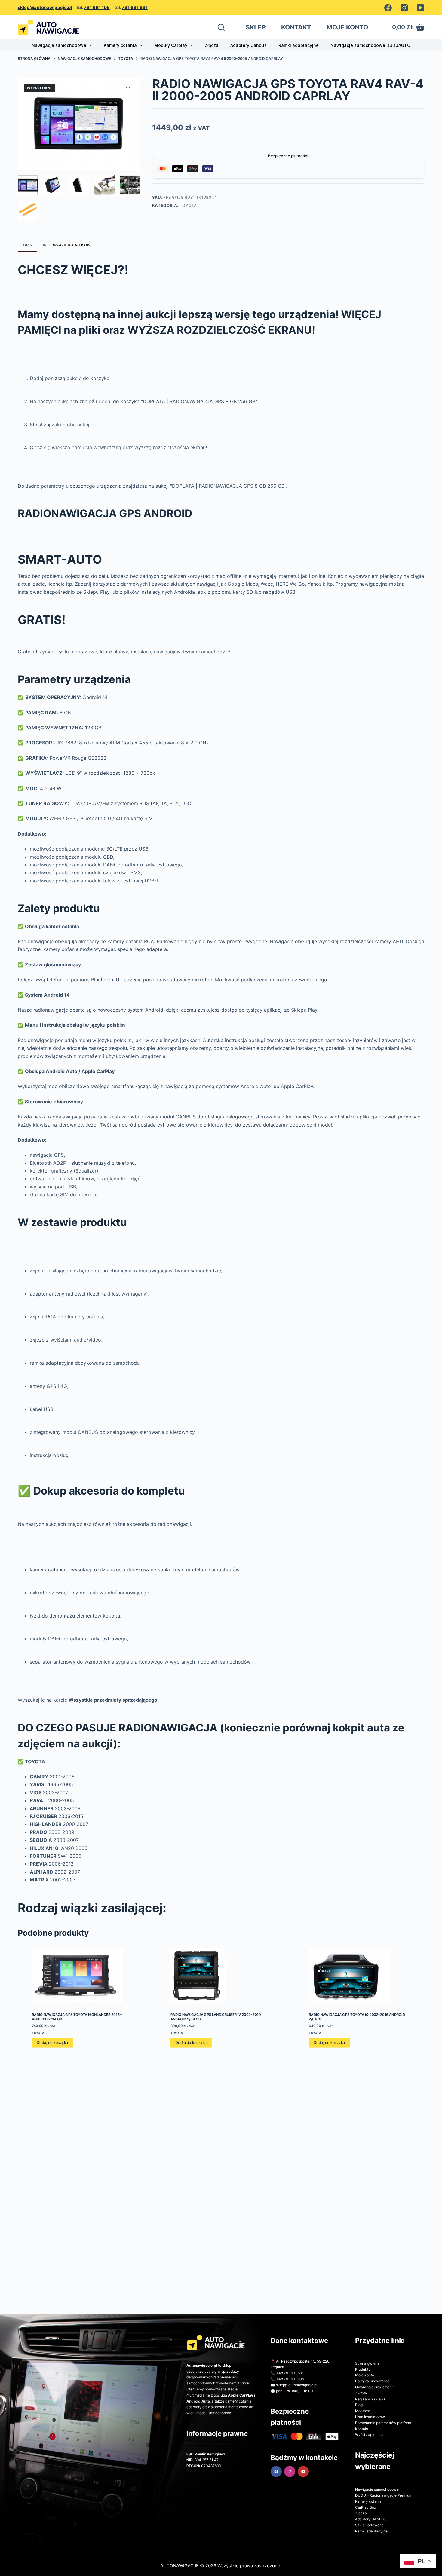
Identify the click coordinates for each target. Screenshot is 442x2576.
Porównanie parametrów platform (383, 2423)
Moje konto (365, 2375)
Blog (359, 2405)
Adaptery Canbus (249, 45)
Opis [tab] (28, 245)
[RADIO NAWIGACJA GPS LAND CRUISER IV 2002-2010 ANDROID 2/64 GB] (221, 1975)
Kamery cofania (120, 45)
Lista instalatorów (370, 2417)
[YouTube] (421, 8)
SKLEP (256, 27)
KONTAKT (296, 27)
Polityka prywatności (373, 2381)
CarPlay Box (365, 2507)
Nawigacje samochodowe (59, 45)
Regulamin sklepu (370, 2399)
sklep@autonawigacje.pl (45, 7)
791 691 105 (97, 7)
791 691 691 (135, 7)
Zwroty (361, 2393)
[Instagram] (404, 8)
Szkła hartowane (369, 2525)
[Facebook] (388, 8)
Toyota (188, 205)
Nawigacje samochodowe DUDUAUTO (370, 45)
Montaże (363, 2411)
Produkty (363, 2369)
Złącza (212, 45)
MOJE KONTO (347, 27)
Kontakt (362, 2429)
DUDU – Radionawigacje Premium (384, 2495)
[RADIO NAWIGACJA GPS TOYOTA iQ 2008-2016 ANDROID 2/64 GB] (359, 1975)
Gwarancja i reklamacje (375, 2387)
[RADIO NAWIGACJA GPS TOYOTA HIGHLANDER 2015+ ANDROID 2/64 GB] (83, 1975)
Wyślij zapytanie (369, 2435)
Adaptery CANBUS (371, 2519)
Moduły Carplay (171, 45)
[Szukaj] (221, 27)
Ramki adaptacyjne (299, 45)
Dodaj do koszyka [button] (52, 2043)
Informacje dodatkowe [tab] (68, 245)
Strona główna (367, 2363)
